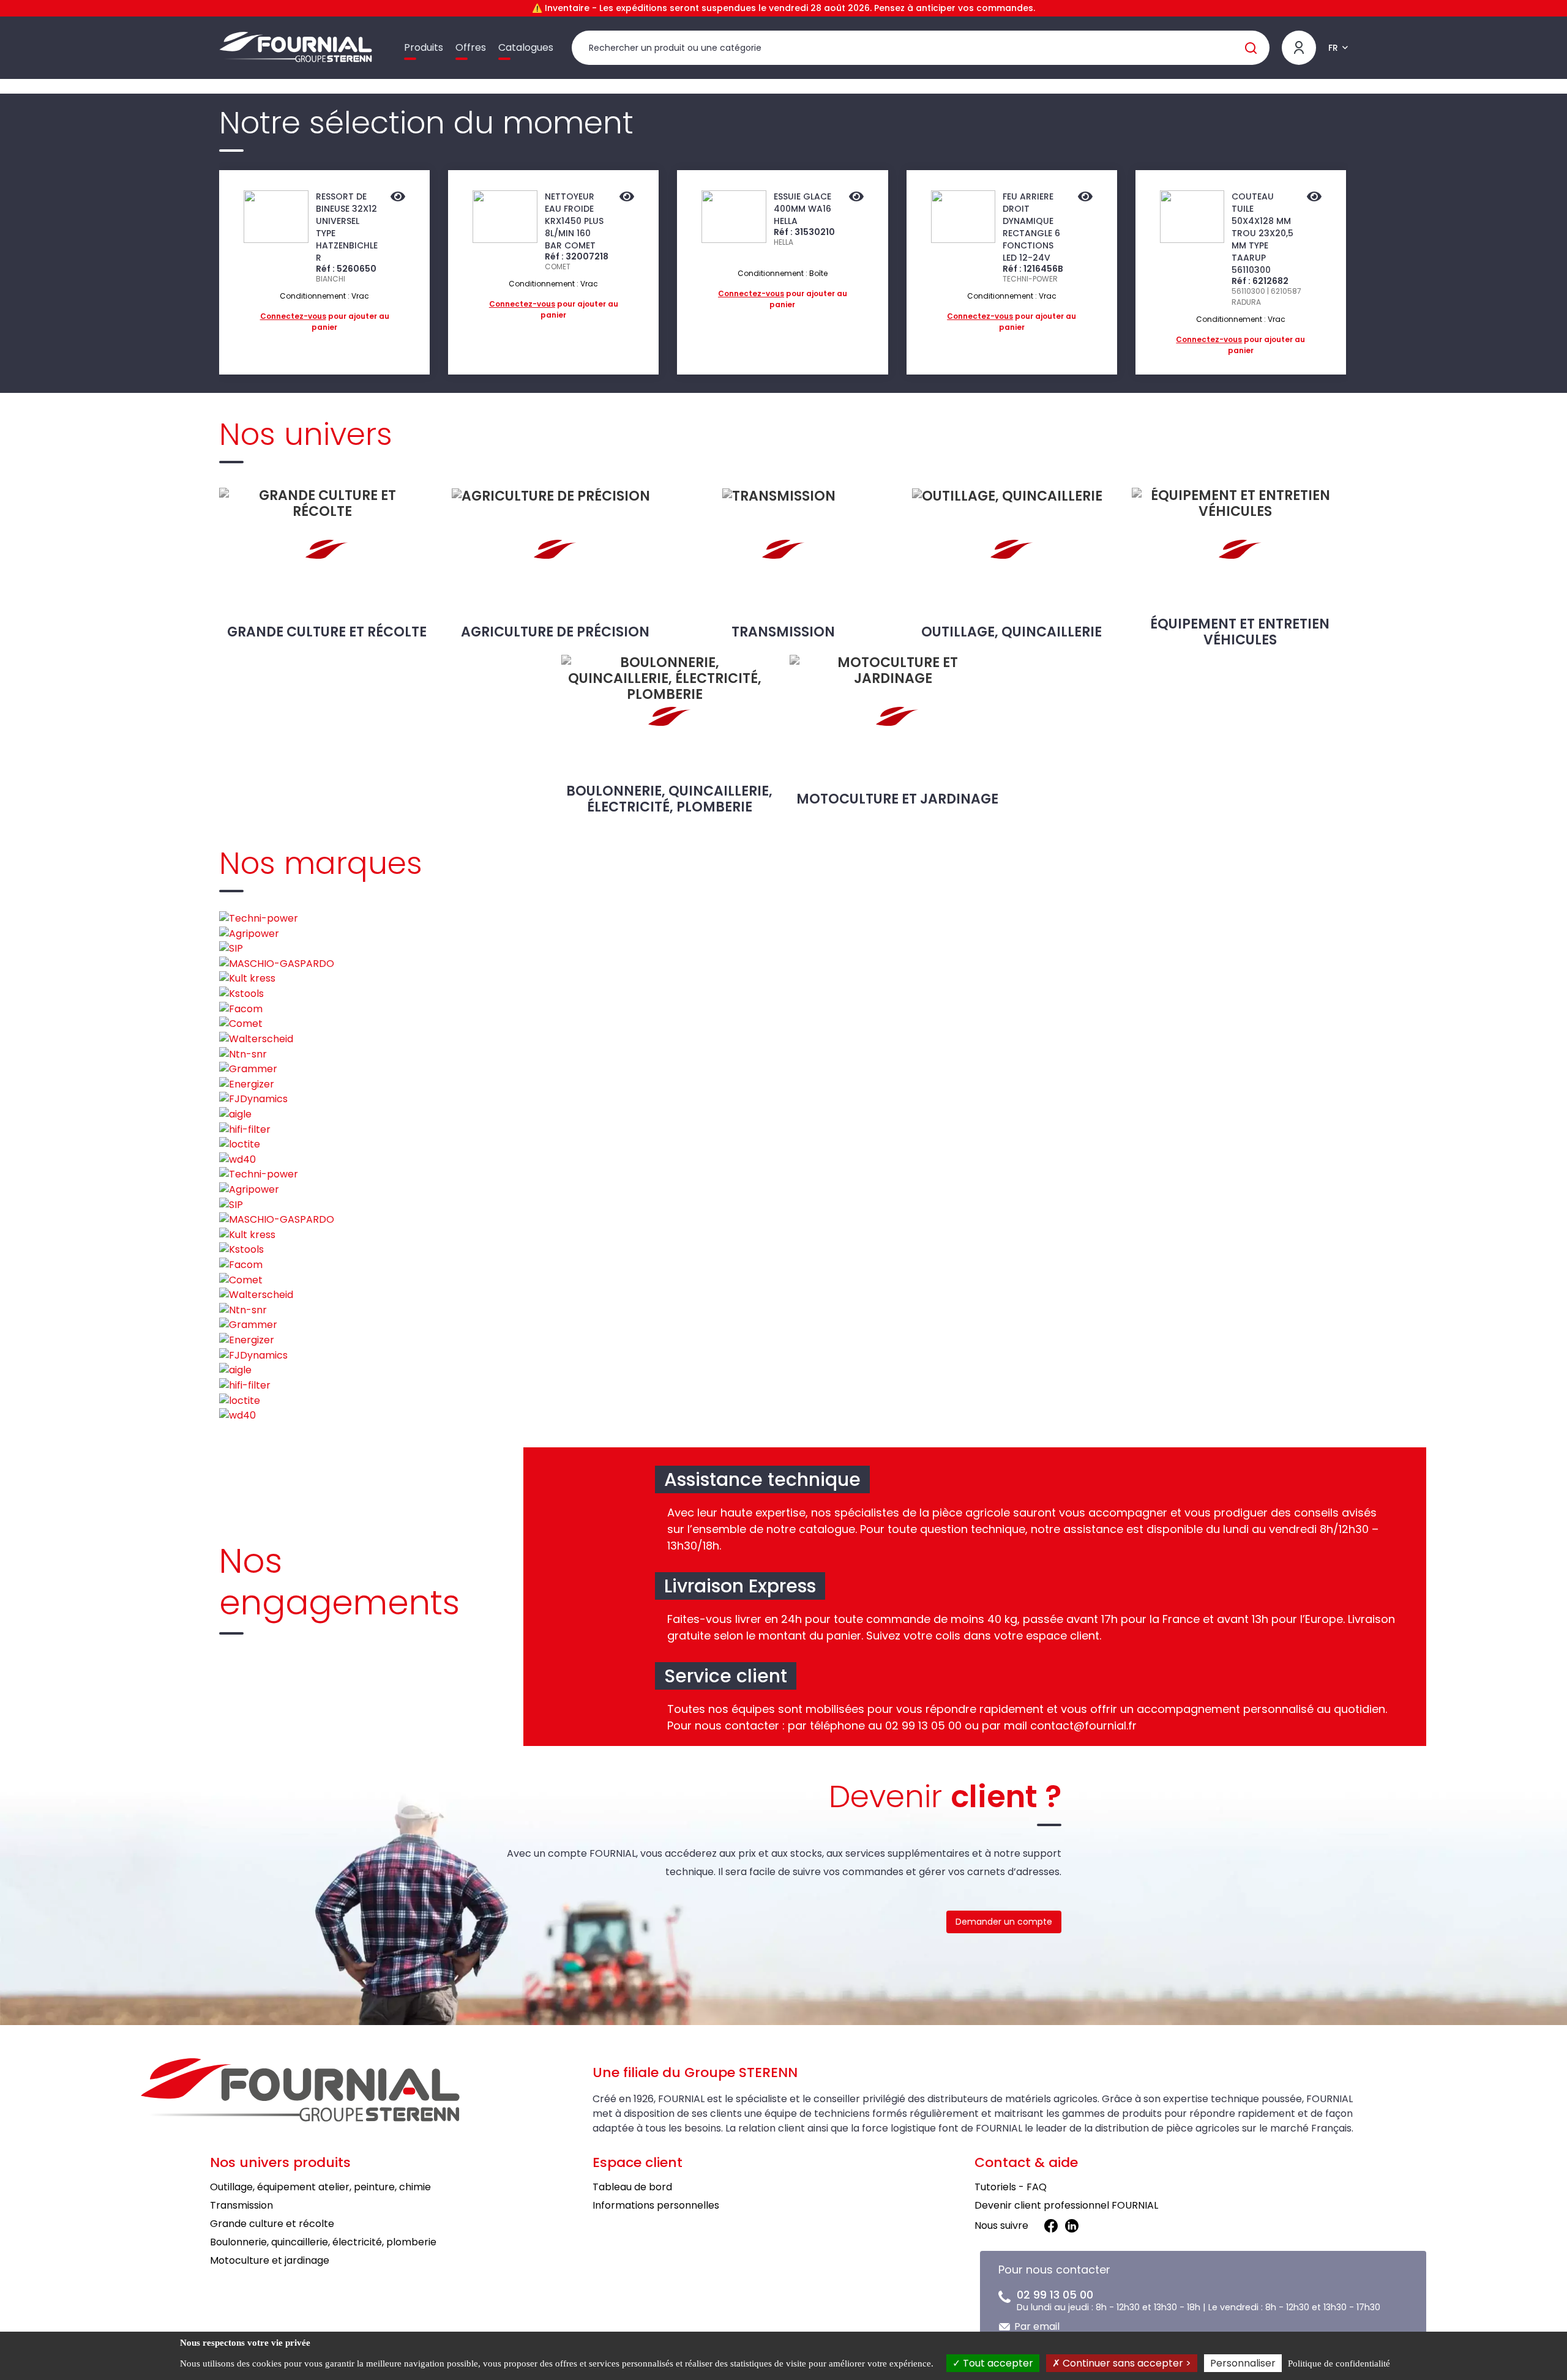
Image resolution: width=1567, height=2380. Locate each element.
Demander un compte (1004, 1922)
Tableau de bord (632, 2187)
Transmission (783, 632)
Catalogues (526, 47)
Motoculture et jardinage (897, 799)
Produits (424, 47)
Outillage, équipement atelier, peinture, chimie (320, 2187)
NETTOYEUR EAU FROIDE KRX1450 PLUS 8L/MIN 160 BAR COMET (574, 221)
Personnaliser (1243, 2363)
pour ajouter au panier (325, 322)
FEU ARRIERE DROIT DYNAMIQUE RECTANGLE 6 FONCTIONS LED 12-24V (1031, 227)
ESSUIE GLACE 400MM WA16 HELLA (802, 209)
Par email (1037, 2326)
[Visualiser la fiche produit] (398, 198)
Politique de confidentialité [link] (1339, 2363)
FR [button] (1333, 48)
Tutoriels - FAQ (1011, 2187)
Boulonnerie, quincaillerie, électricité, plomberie (669, 799)
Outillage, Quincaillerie (1012, 632)
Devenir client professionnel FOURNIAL (1066, 2205)
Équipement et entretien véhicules (1240, 632)
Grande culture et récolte (327, 632)
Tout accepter (997, 2363)
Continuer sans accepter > (1126, 2363)
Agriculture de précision (555, 632)
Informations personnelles (656, 2205)
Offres (471, 47)
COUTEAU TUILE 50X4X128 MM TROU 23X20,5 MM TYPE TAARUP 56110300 (1262, 233)
